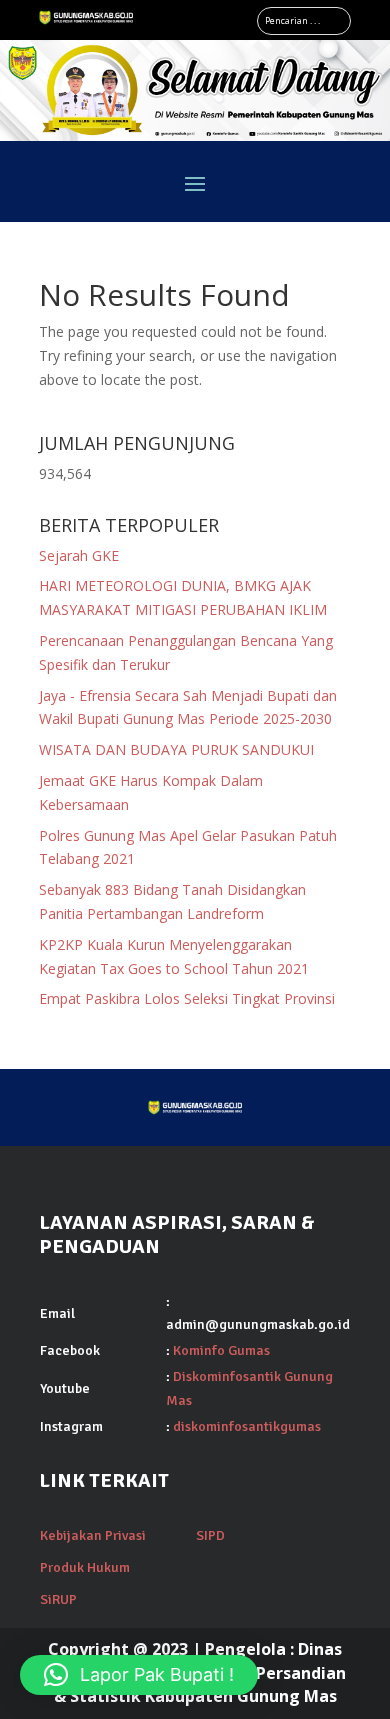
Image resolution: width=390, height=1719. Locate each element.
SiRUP (58, 1599)
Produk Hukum (85, 1567)
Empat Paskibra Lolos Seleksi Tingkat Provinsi (187, 998)
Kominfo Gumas (221, 1350)
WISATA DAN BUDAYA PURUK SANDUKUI (176, 749)
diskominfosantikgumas (247, 1426)
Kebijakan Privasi (93, 1535)
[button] (139, 1675)
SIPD (210, 1535)
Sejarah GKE (79, 555)
